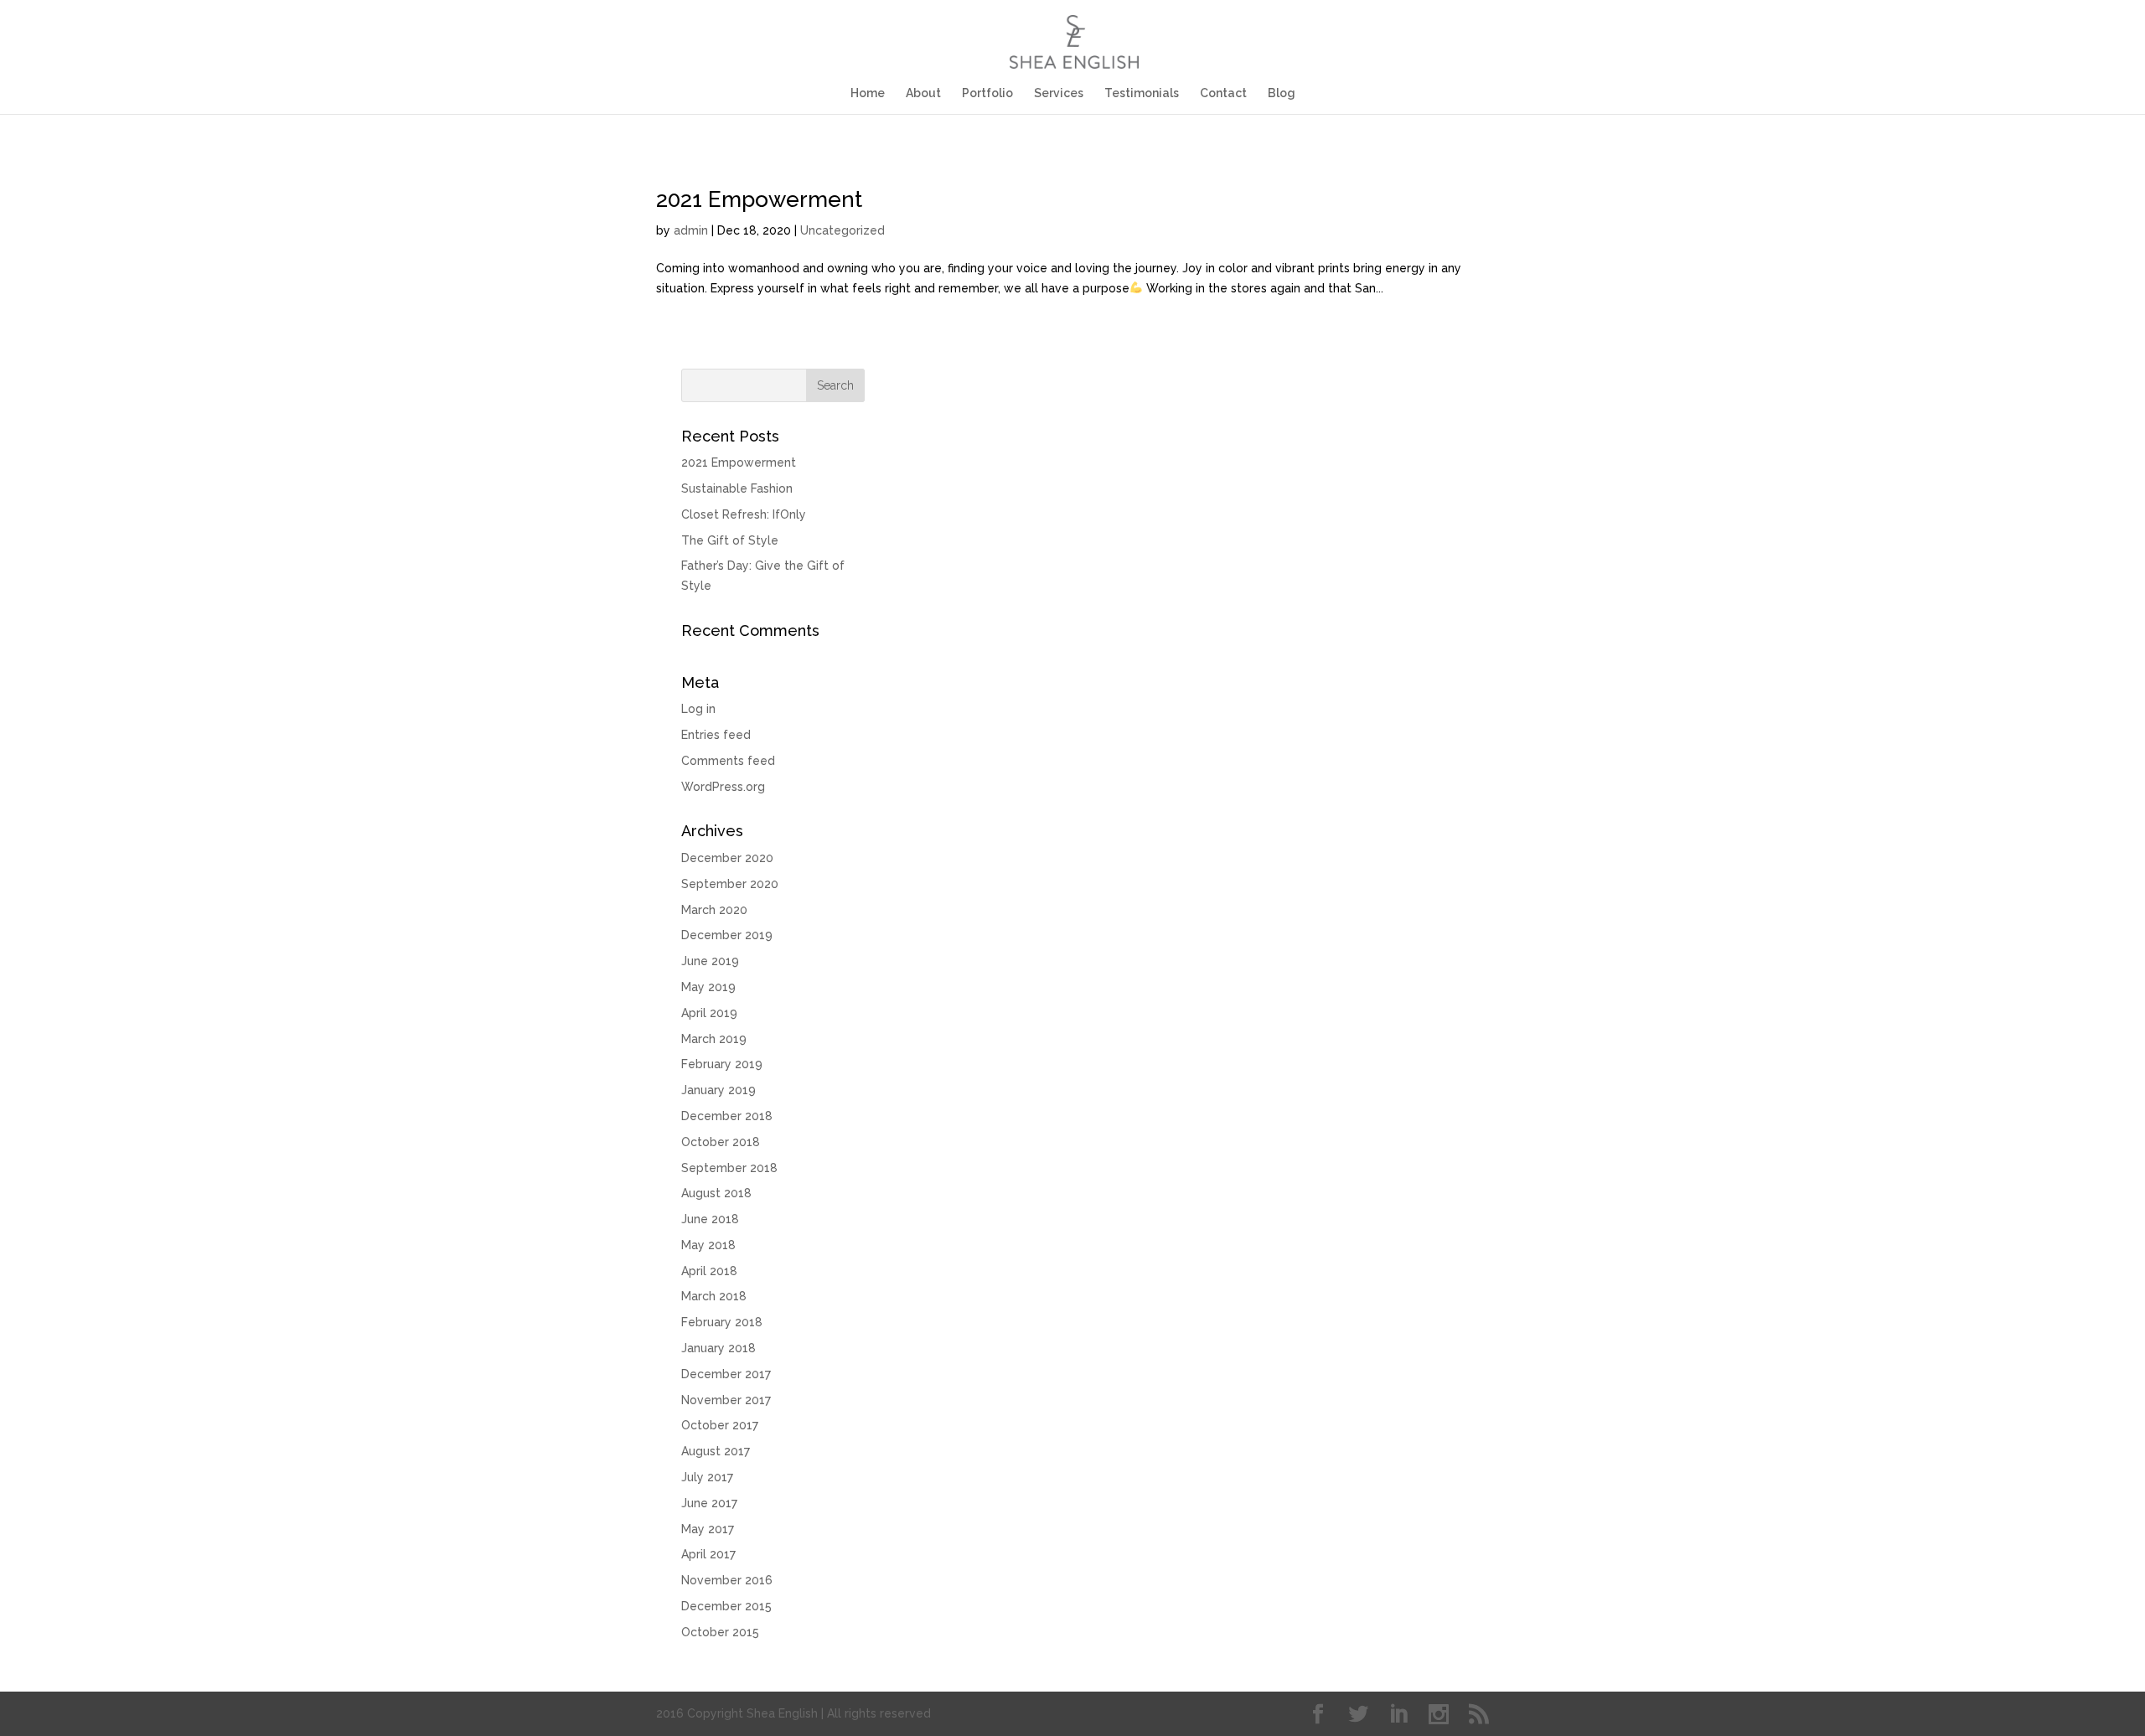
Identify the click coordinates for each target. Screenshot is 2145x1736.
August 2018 (716, 1193)
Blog (1282, 93)
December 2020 (727, 858)
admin (691, 230)
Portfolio (987, 93)
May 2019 (708, 987)
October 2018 (721, 1142)
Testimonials (1142, 93)
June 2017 (709, 1503)
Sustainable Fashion (737, 488)
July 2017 (707, 1477)
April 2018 (709, 1271)
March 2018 (714, 1296)
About (923, 93)
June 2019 (710, 961)
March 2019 (714, 1039)
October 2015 (720, 1632)
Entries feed (716, 735)
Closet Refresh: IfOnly (744, 514)
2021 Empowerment (759, 199)
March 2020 (714, 910)
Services (1059, 93)
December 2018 (727, 1116)
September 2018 (729, 1168)
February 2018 (722, 1322)
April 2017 (708, 1554)
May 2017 (708, 1529)
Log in (698, 709)
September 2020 (730, 884)
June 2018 (710, 1219)
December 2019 (727, 935)
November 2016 (727, 1580)
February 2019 (722, 1064)
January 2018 (718, 1348)
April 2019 (709, 1013)
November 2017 (726, 1400)
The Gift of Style (730, 540)
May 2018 (708, 1245)
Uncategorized (842, 230)
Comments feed (728, 761)
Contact (1223, 93)
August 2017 (716, 1451)
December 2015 (726, 1606)
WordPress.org (723, 787)
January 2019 (718, 1090)
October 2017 (720, 1425)
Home (868, 93)
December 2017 (726, 1374)
